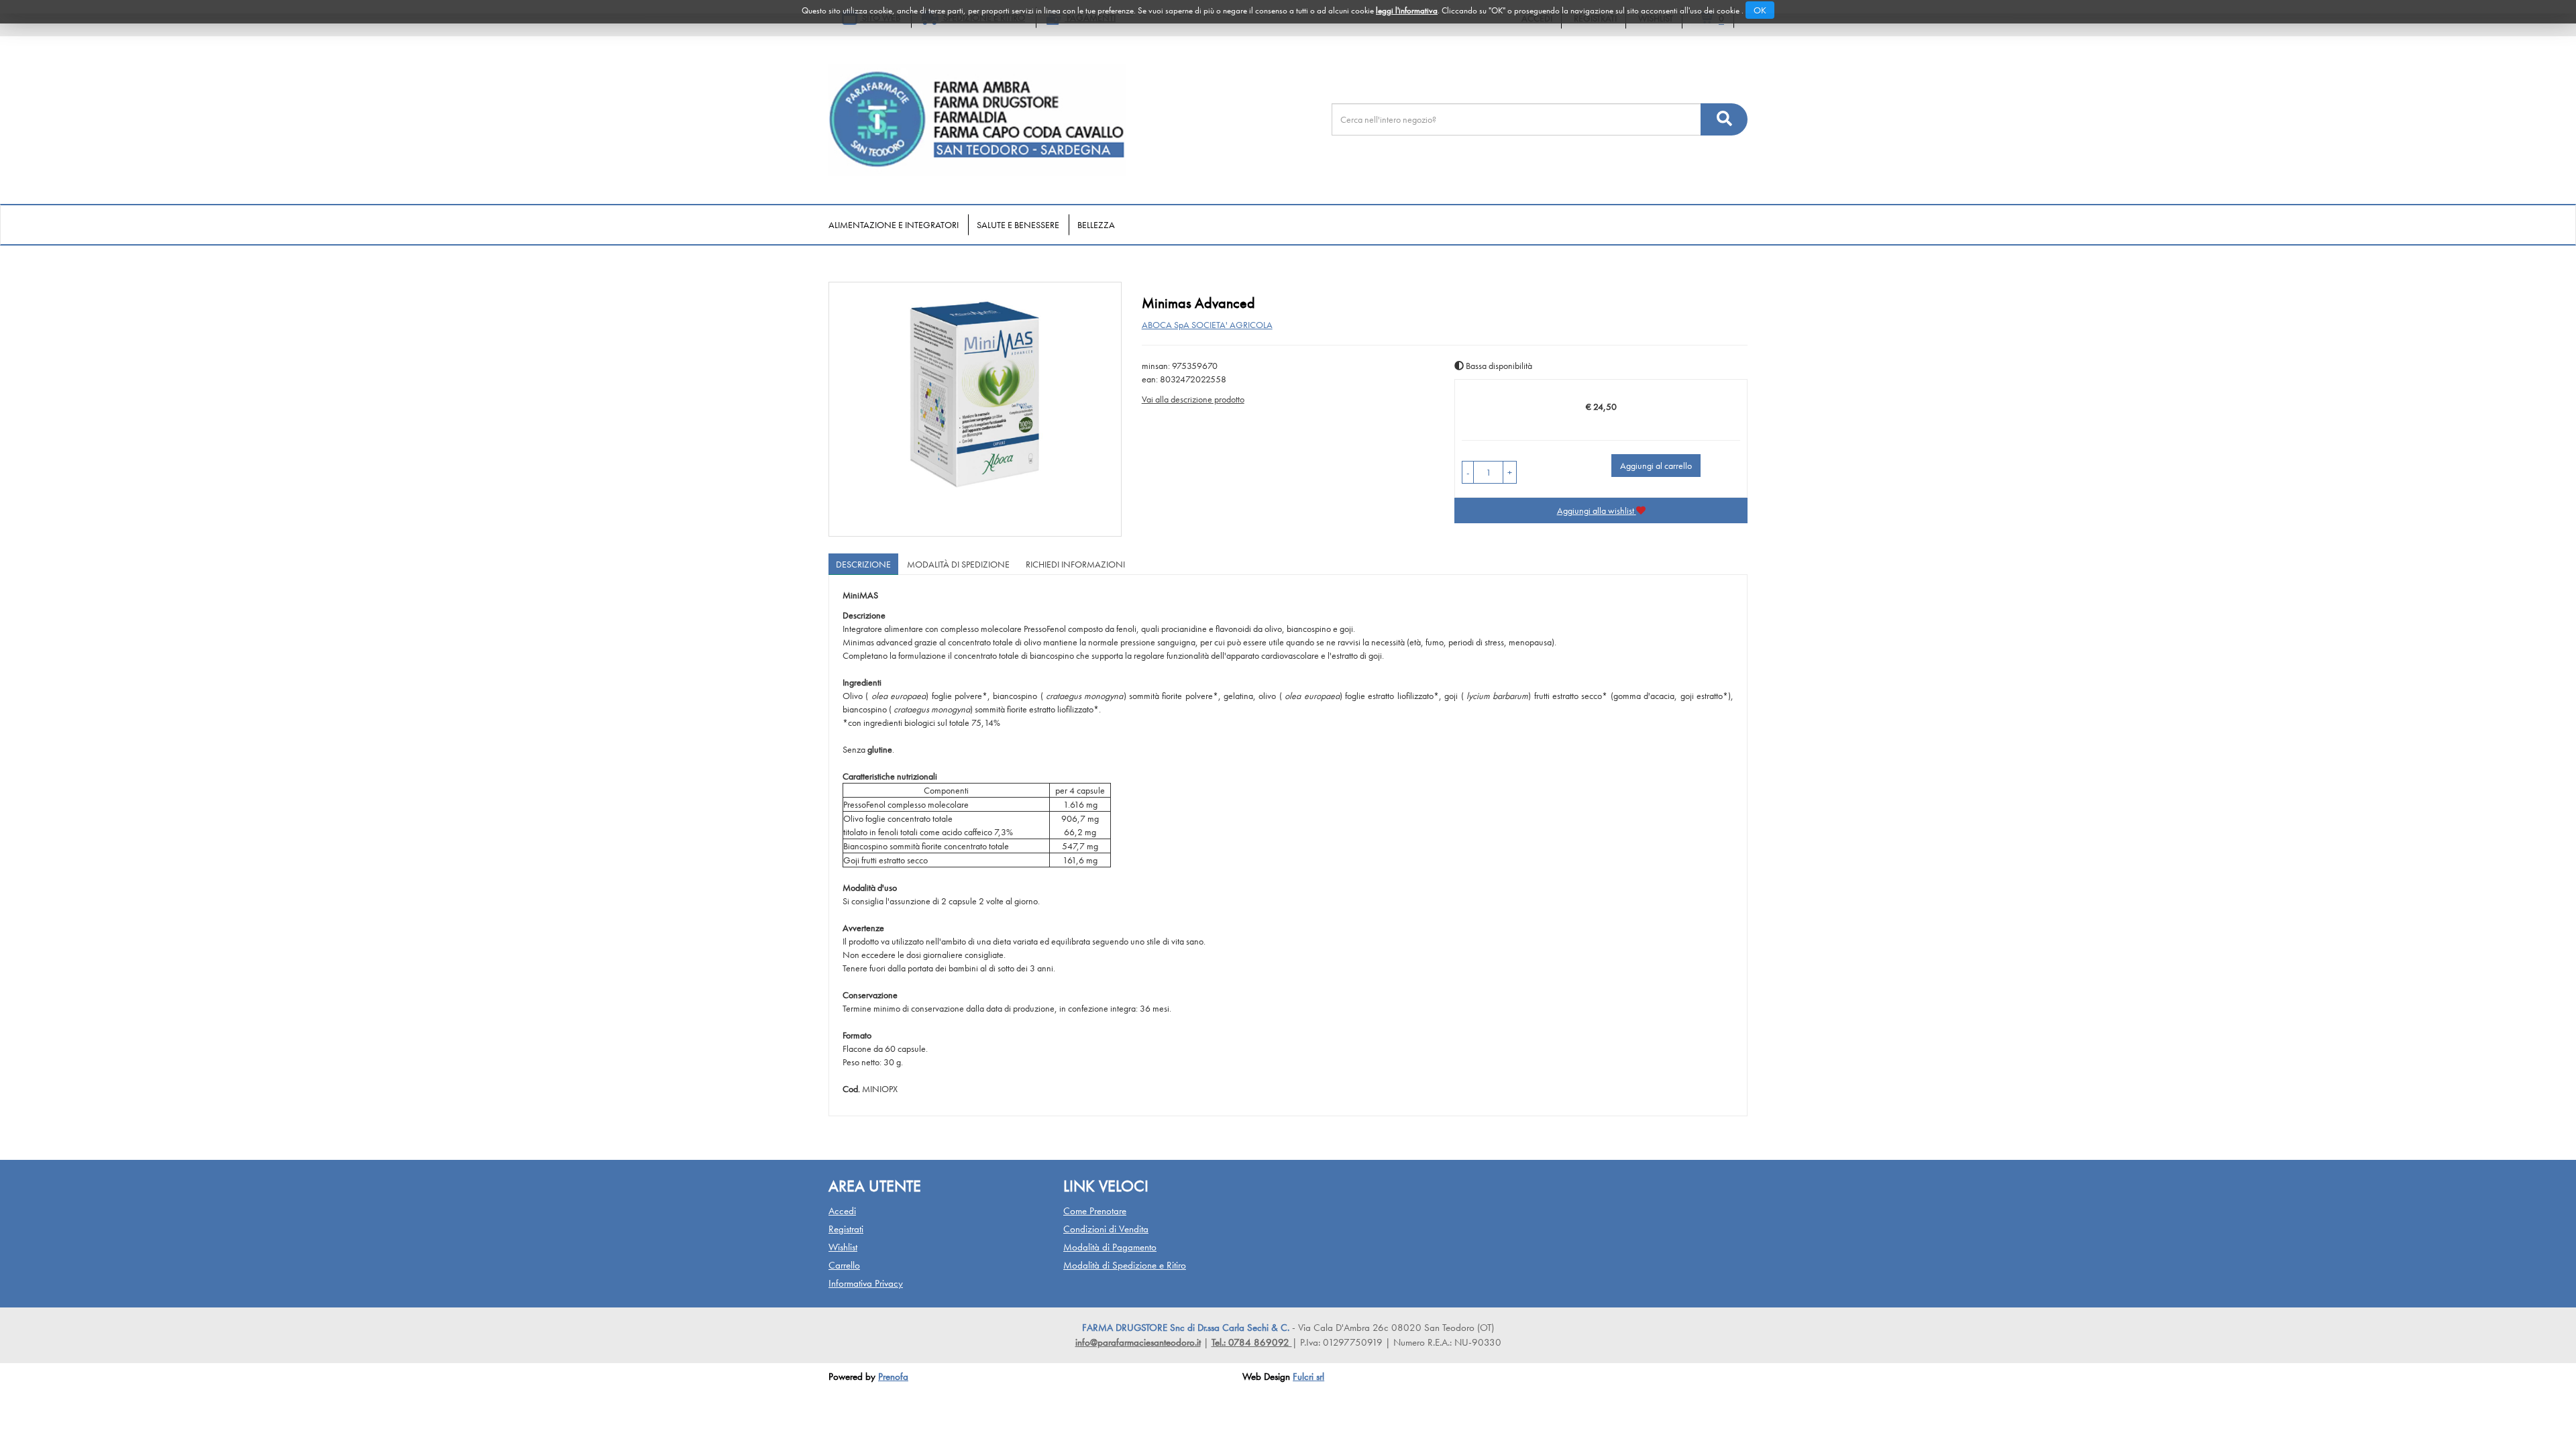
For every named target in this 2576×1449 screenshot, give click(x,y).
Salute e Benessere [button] (1018, 225)
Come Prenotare (1095, 1211)
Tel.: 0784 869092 (1252, 1342)
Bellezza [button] (1096, 225)
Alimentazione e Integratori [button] (894, 225)
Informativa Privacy (866, 1283)
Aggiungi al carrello (1656, 466)
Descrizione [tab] (863, 564)
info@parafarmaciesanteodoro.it (1138, 1342)
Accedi (842, 1211)
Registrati (846, 1229)
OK (1760, 10)
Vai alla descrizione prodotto (1193, 399)
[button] (1468, 472)
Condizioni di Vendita (1106, 1229)
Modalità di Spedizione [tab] (958, 564)
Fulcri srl (1308, 1377)
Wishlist (843, 1247)
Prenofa (893, 1377)
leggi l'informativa (1407, 10)
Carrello (844, 1265)
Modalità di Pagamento (1110, 1247)
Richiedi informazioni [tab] (1075, 564)
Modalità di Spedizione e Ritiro (1125, 1265)
